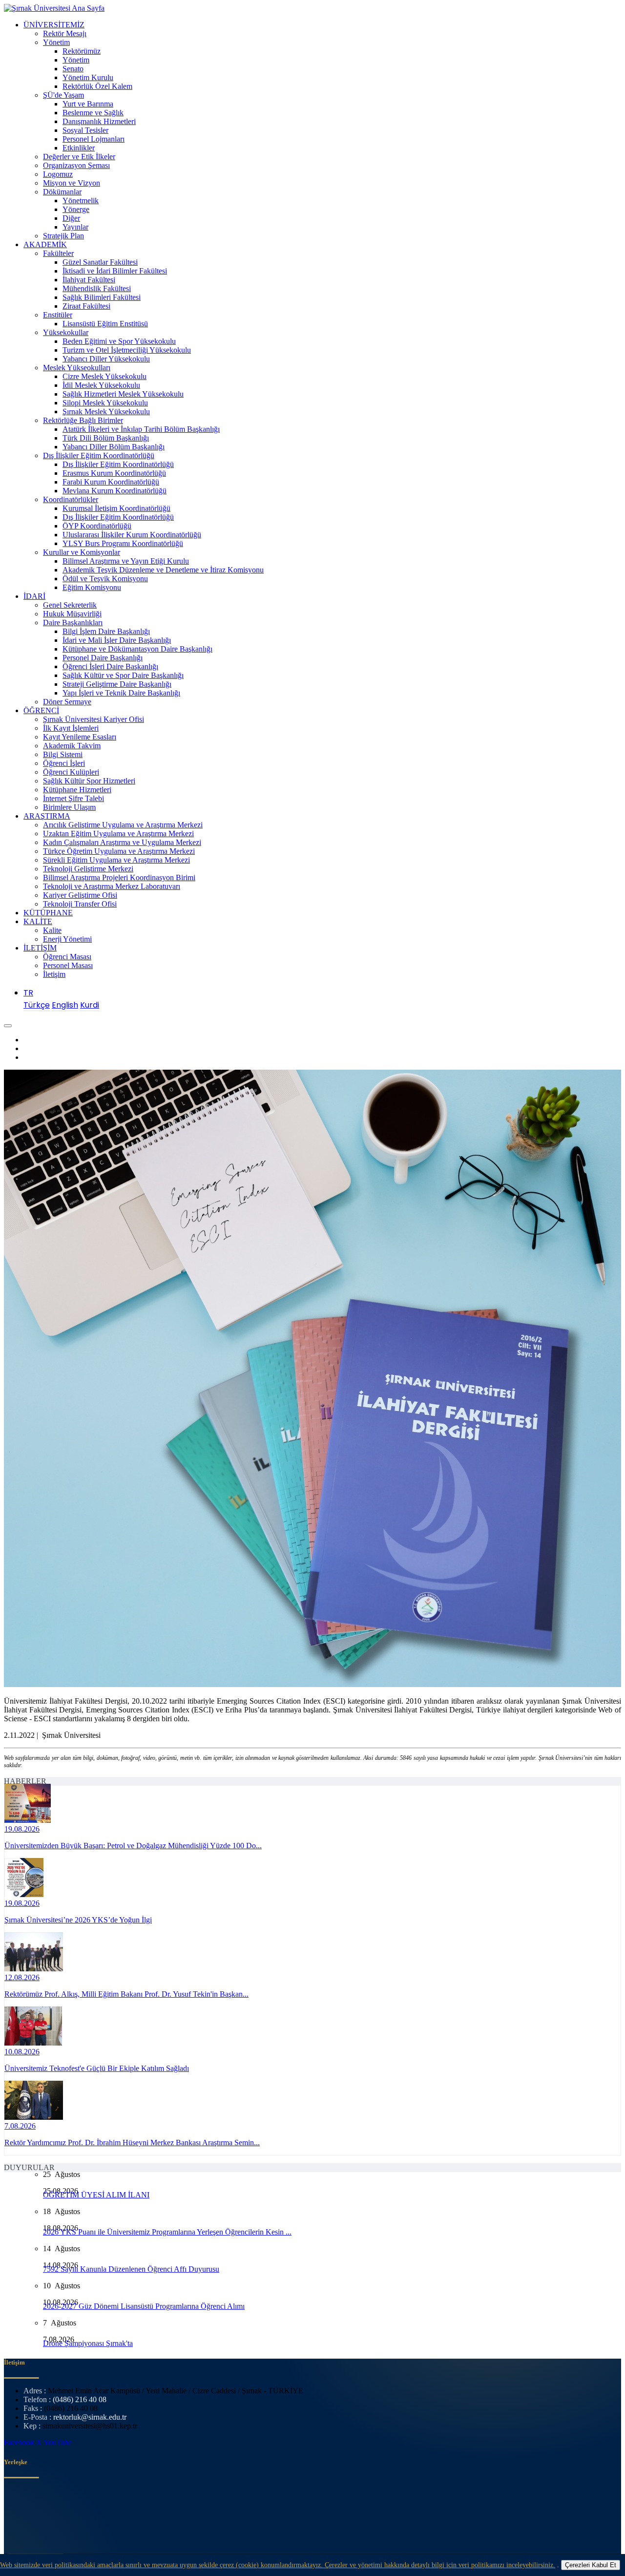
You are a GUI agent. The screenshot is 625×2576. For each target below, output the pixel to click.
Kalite (52, 930)
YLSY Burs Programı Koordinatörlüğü (123, 543)
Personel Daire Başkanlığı (103, 658)
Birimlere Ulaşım (69, 807)
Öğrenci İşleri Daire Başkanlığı (110, 666)
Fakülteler (58, 253)
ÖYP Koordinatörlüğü (97, 526)
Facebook (20, 2442)
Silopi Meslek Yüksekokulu (105, 403)
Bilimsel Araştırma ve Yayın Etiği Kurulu (126, 561)
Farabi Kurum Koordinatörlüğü (111, 482)
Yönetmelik (81, 201)
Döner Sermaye (67, 702)
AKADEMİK (45, 244)
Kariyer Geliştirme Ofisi (80, 895)
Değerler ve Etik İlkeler (79, 157)
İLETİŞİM (40, 948)
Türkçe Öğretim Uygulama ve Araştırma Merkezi (119, 851)
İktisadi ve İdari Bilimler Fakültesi (115, 271)
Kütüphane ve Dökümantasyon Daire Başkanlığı (137, 649)
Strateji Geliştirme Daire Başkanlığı (117, 684)
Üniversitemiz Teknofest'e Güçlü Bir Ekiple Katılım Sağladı (97, 2068)
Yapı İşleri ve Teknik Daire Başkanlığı (121, 693)
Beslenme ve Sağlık (93, 113)
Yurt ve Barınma (88, 104)
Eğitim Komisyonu (92, 587)
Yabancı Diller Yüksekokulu (106, 359)
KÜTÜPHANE (48, 913)
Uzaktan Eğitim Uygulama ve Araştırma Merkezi (118, 834)
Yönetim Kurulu (88, 77)
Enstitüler (58, 315)
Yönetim (56, 42)
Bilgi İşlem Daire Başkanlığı (106, 631)
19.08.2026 (22, 1829)
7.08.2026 (20, 2126)
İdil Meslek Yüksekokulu (101, 385)
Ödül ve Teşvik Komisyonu (105, 579)
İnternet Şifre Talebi (73, 798)
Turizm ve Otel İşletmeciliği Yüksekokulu (127, 350)
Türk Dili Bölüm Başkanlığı (106, 438)
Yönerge (76, 209)
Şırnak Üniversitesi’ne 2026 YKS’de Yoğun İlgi (78, 1920)
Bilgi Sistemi (63, 754)
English (65, 1005)
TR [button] (28, 993)
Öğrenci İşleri (64, 763)
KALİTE (38, 921)
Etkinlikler (79, 148)
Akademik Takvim (72, 746)
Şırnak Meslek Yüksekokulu (106, 412)
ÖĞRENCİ (41, 710)
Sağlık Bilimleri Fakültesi (102, 297)
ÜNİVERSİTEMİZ (54, 25)
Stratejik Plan (63, 236)
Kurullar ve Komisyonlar (82, 552)
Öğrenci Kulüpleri (71, 772)
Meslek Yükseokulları (77, 368)
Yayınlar (75, 227)
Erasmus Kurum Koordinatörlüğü (114, 473)
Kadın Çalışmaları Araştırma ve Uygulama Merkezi (122, 842)
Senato (73, 69)
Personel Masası (68, 965)
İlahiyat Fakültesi (89, 280)
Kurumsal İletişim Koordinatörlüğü (116, 508)
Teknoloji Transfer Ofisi (80, 904)
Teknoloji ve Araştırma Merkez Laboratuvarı (112, 886)
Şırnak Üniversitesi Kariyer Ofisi (94, 719)
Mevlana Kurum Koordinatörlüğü (115, 491)
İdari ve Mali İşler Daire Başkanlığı (117, 640)
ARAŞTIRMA (47, 816)
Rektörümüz (82, 51)
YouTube (58, 2442)
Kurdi (90, 1005)
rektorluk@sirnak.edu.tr (90, 2417)
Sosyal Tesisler (85, 130)
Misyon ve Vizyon (72, 183)
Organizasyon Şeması (76, 165)
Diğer (71, 218)
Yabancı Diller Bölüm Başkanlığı (114, 447)
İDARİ (34, 596)
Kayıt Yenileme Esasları (80, 737)
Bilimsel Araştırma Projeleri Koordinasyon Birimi (119, 877)
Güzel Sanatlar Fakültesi (100, 262)
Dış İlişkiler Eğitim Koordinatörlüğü (99, 455)
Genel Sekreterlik (70, 605)
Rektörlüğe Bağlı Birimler (83, 420)
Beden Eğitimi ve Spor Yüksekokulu (119, 341)
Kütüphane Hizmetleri (77, 790)
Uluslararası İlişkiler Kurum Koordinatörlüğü (132, 535)
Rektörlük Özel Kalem (97, 86)
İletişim (54, 974)
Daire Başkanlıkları (73, 623)
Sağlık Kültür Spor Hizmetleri (89, 781)
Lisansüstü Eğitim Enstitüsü (105, 324)
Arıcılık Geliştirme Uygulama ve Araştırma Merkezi (123, 825)
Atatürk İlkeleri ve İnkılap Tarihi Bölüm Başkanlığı (141, 429)
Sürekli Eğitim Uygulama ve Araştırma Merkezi (116, 860)
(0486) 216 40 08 (80, 2399)
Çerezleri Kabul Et (591, 2565)
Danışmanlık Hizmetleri (99, 121)
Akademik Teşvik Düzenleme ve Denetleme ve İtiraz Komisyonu (163, 570)
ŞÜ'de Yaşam (63, 95)
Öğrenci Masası (67, 957)
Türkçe (37, 1005)
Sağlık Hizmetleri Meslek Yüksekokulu (123, 394)
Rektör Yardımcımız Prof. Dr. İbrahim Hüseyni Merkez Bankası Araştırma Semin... (132, 2143)
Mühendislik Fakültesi (97, 288)
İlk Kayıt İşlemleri (71, 728)
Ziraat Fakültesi (86, 306)
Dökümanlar (62, 192)
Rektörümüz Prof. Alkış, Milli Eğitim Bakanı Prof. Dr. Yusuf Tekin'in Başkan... (126, 1994)
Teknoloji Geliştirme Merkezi (88, 869)
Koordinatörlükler (71, 499)
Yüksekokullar (66, 332)
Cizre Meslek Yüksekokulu (104, 376)
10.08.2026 (22, 2052)
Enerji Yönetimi (67, 939)
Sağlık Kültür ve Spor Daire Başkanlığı (123, 675)
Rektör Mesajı (65, 33)
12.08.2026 (22, 1977)
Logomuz (58, 174)
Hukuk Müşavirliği (72, 614)
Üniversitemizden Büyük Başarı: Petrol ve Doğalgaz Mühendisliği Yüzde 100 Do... (133, 1846)
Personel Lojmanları (94, 139)
